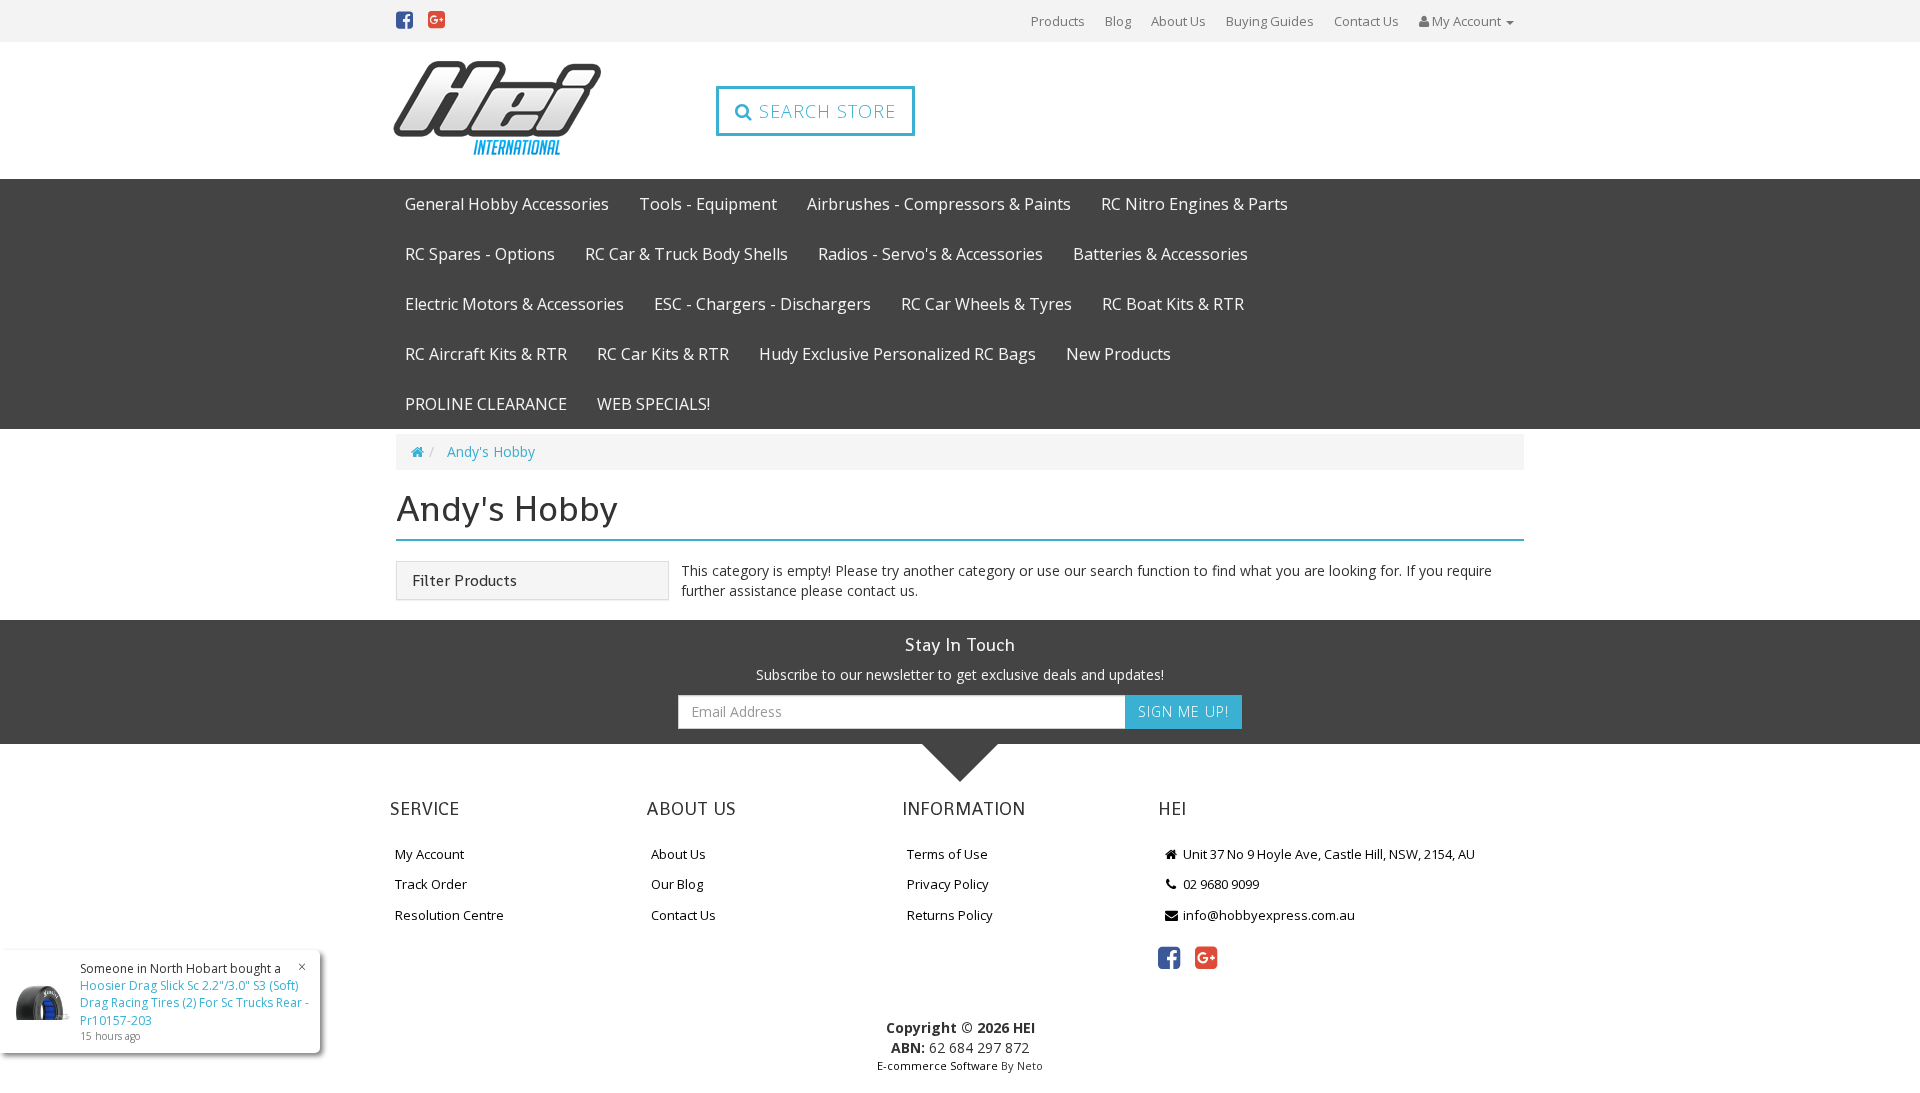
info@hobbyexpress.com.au (1267, 915)
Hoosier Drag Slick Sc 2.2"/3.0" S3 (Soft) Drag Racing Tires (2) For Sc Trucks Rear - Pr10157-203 (194, 1002)
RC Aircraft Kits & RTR (486, 354)
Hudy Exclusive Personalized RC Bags (897, 354)
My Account (429, 854)
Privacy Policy (948, 884)
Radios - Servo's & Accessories (930, 254)
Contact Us (1366, 21)
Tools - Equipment (708, 204)
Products (1058, 21)
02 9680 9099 (1219, 884)
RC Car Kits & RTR (663, 354)
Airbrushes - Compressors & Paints (939, 204)
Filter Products (464, 581)
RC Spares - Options (480, 254)
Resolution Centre (449, 915)
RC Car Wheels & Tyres (986, 304)
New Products (1118, 354)
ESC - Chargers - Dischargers (762, 304)
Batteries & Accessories (1160, 254)
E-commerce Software (937, 1065)
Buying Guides (1270, 21)
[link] (1169, 957)
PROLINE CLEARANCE (486, 404)
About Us (1178, 21)
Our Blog (677, 884)
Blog (1118, 21)
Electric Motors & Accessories (514, 304)
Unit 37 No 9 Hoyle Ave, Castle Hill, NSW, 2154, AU (1327, 854)
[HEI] (498, 110)
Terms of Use (947, 854)
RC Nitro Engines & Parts (1194, 204)
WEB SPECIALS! (653, 404)
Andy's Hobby (491, 451)
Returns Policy (950, 915)
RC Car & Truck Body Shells (686, 254)
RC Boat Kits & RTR (1173, 304)
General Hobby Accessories (507, 204)
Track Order (431, 884)
